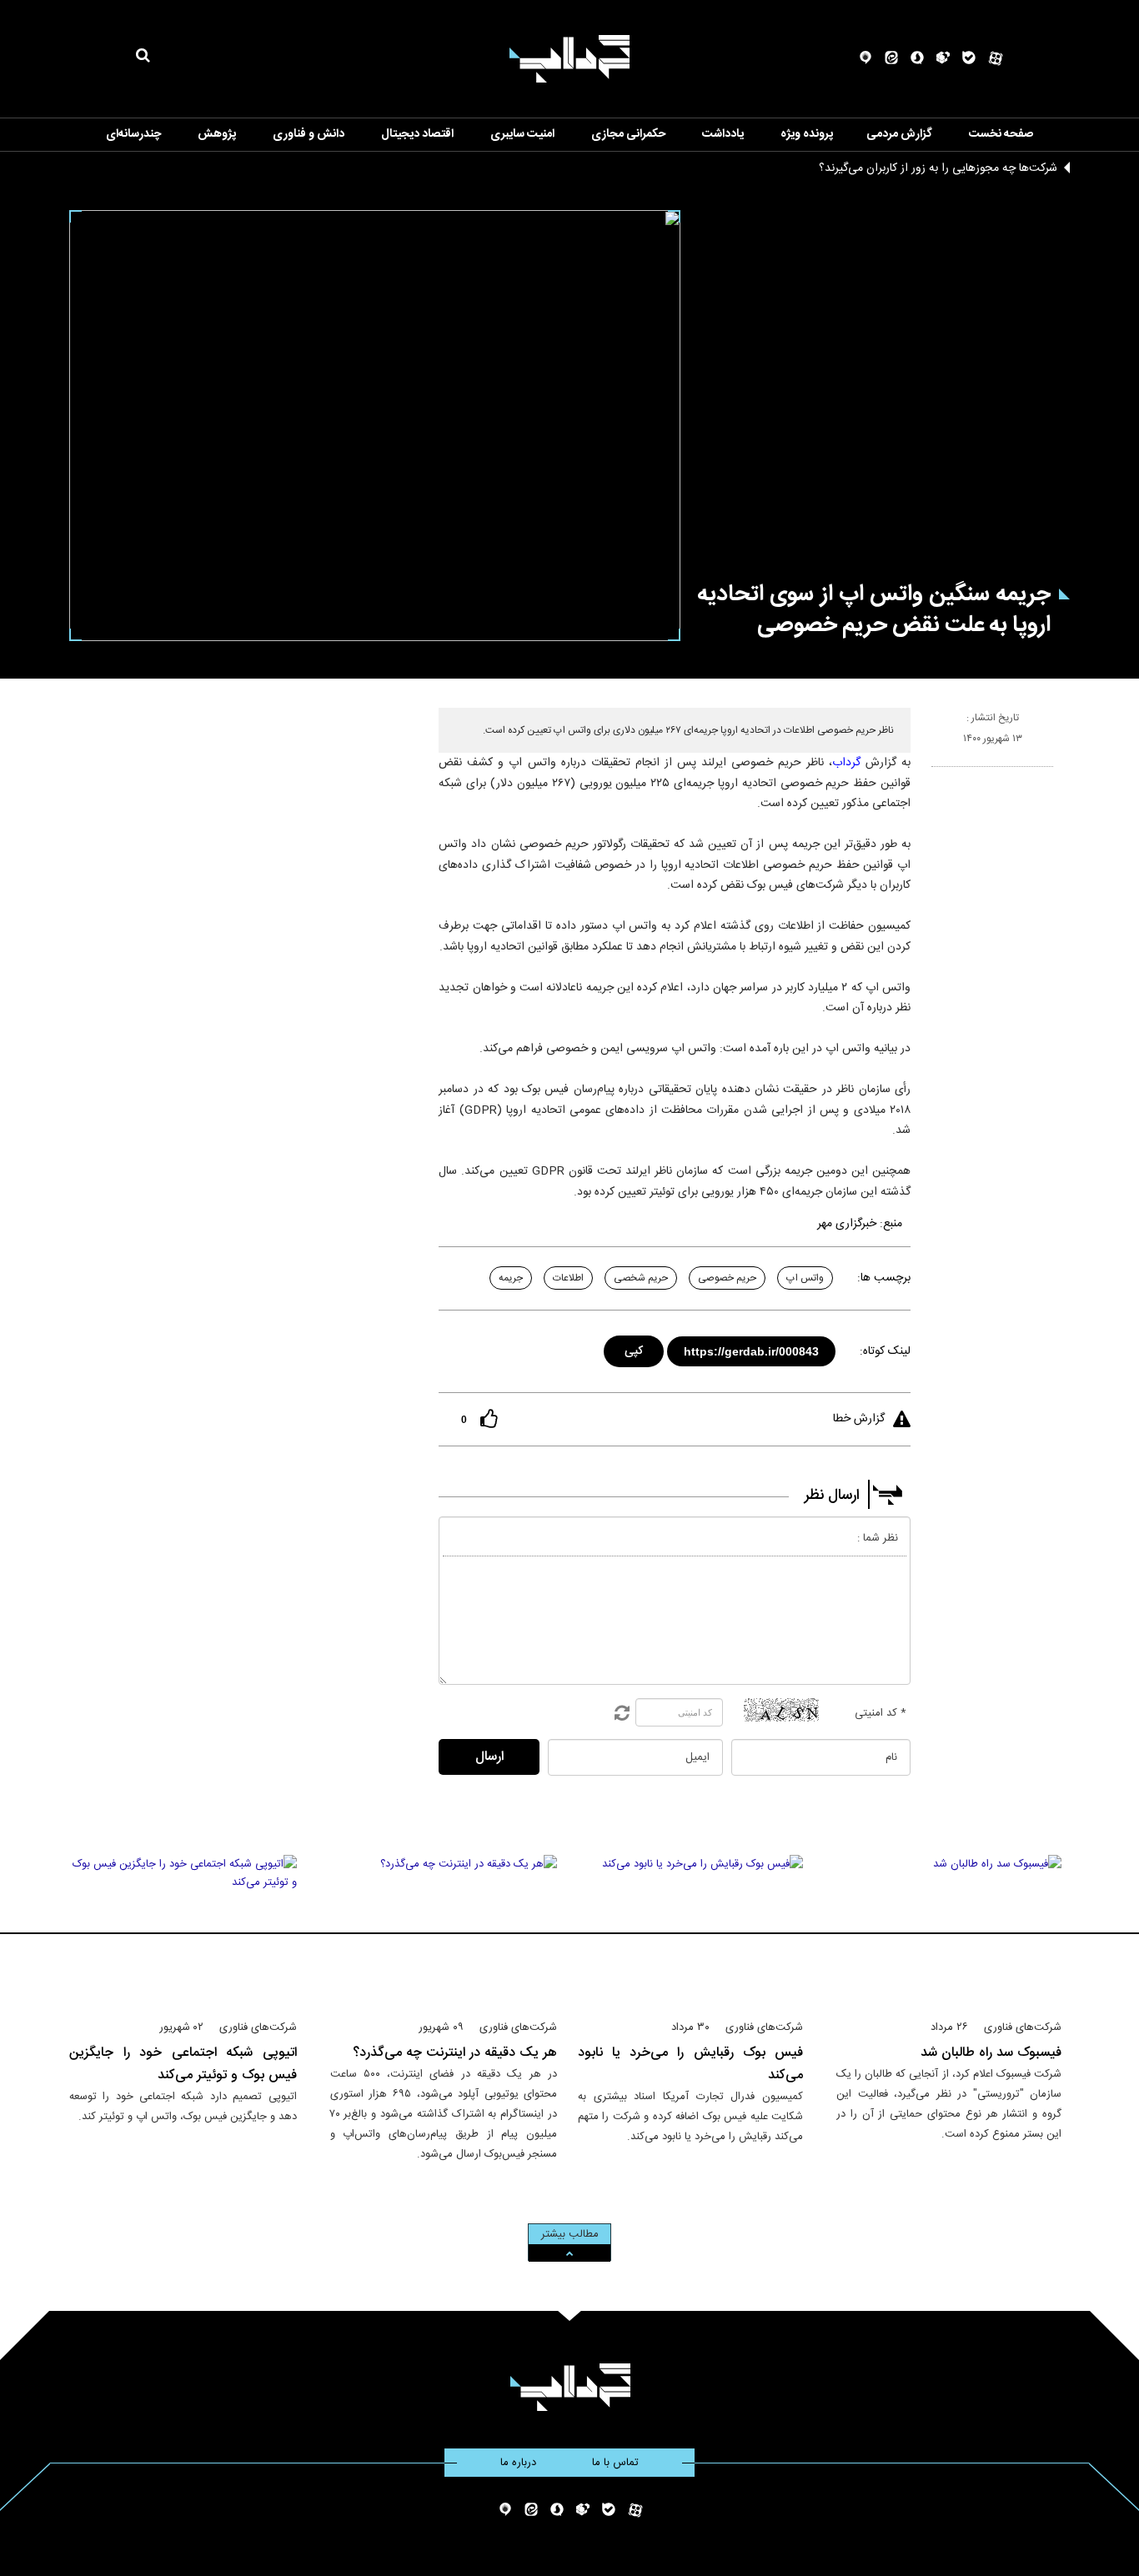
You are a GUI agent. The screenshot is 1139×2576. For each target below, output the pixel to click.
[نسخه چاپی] (938, 774)
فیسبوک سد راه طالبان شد (991, 2053)
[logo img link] (569, 59)
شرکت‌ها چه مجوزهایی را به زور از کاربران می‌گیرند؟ (938, 168)
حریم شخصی (641, 1278)
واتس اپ (805, 1278)
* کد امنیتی (881, 1713)
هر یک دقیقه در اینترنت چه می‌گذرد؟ (455, 2053)
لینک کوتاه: (885, 1351)
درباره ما (518, 2463)
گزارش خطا (859, 1419)
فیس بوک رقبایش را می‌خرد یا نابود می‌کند (690, 2064)
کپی (635, 1348)
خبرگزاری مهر (847, 1224)
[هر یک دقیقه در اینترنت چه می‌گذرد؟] (444, 1930)
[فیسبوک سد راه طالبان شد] (949, 1930)
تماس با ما (615, 2463)
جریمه (511, 1278)
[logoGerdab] (570, 2387)
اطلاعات (568, 1278)
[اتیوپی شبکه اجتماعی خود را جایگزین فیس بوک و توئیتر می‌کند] (183, 1930)
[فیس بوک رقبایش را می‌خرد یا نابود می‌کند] (690, 1930)
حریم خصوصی (727, 1278)
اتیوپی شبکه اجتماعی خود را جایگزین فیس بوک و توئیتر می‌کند (183, 2064)
